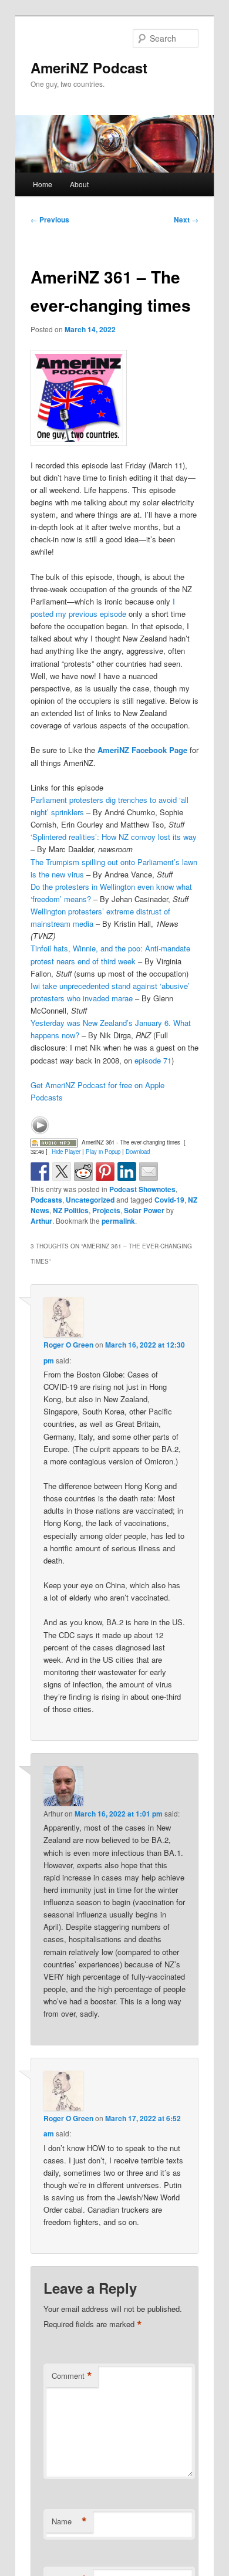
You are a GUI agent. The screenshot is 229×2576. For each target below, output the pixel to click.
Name (69, 2521)
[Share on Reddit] (83, 1171)
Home (43, 184)
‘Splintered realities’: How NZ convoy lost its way (114, 837)
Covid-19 (169, 1200)
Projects (106, 1210)
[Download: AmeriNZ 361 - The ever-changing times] (54, 1142)
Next (186, 220)
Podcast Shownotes (142, 1189)
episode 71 (153, 1060)
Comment (72, 2376)
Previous (50, 220)
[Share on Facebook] (40, 1171)
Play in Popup (103, 1152)
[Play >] (40, 1125)
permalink (118, 1221)
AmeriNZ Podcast (89, 67)
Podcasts (46, 1200)
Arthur (41, 1221)
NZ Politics (71, 1210)
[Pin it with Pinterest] (105, 1171)
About (79, 184)
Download (138, 1152)
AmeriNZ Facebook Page (142, 750)
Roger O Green (68, 1345)
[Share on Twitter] (62, 1171)
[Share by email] (149, 1171)
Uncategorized (90, 1200)
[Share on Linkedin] (127, 1171)
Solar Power (144, 1210)
